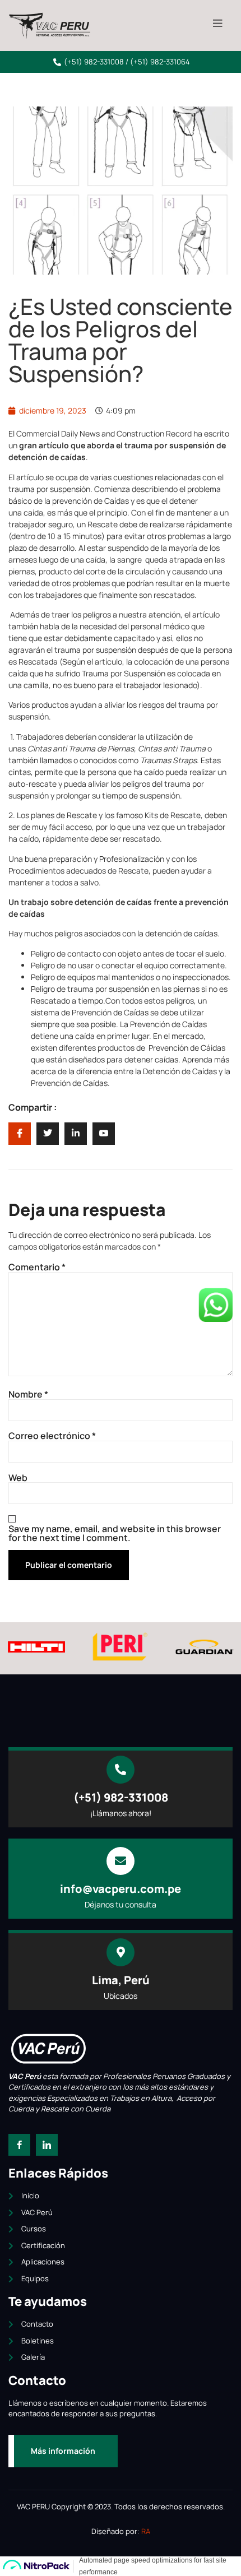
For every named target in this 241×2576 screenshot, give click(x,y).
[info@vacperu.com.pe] (121, 1861)
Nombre (28, 1394)
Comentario (37, 1267)
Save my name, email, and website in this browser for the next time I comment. (115, 1533)
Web (18, 1478)
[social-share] (20, 1134)
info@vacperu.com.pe (121, 1889)
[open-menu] (217, 24)
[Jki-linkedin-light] (47, 2145)
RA (146, 2531)
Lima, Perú (121, 1980)
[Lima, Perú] (121, 1952)
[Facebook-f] (19, 2145)
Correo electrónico (52, 1436)
